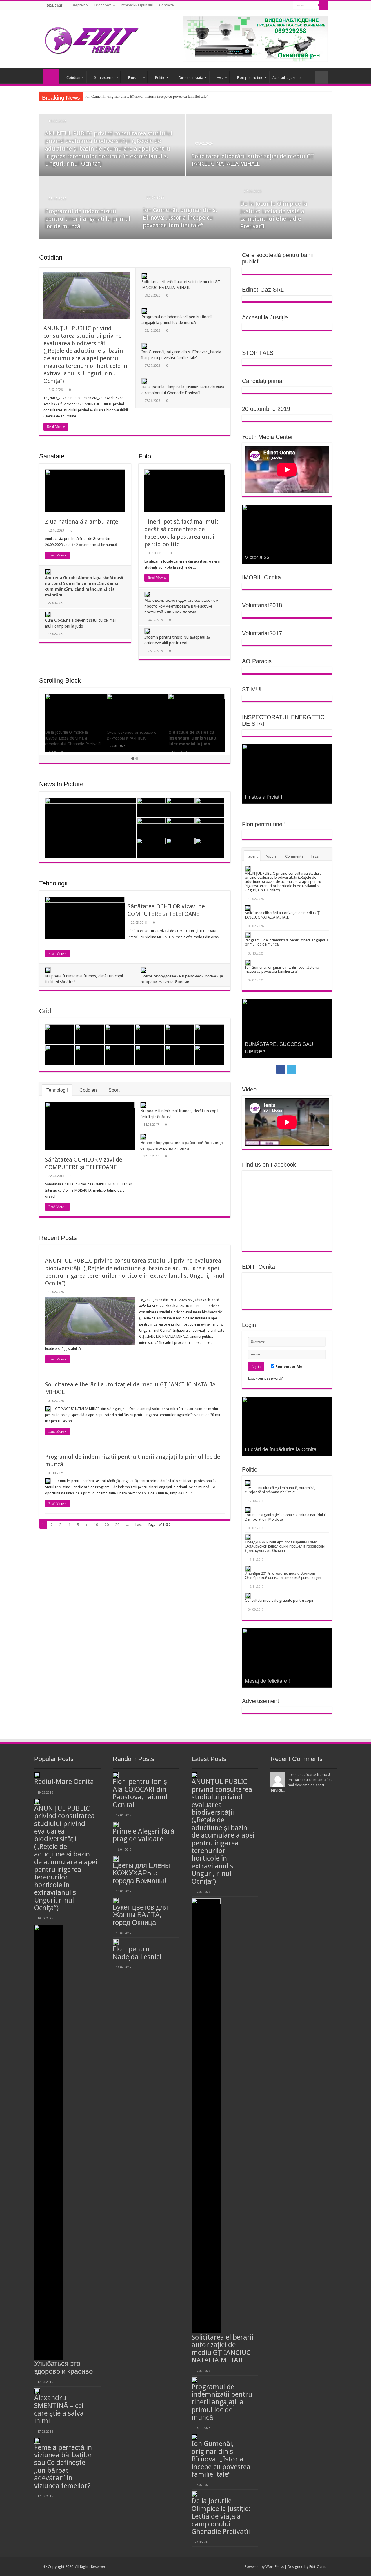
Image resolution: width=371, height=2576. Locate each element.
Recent (252, 856)
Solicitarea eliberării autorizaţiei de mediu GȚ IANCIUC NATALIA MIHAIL (282, 915)
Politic (160, 78)
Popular (271, 856)
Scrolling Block (60, 680)
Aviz (220, 78)
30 (117, 1525)
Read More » (56, 427)
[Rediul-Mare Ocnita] (37, 1775)
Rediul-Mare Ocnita (64, 1782)
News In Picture (61, 784)
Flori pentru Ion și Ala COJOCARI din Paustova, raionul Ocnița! (141, 1793)
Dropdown (103, 5)
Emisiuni (135, 78)
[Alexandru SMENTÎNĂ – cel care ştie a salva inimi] (37, 2391)
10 (96, 1525)
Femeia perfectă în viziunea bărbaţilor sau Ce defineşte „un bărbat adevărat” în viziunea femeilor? (63, 2467)
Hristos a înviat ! (264, 797)
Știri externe (104, 78)
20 (107, 1525)
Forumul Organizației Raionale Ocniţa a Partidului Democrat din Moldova (285, 1517)
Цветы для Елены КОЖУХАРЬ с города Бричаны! (141, 1873)
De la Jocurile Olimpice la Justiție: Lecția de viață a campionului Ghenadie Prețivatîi (152, 96)
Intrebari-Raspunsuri (137, 5)
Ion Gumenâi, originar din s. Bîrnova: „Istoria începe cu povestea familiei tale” (180, 218)
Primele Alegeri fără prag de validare (143, 1835)
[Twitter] (287, 6)
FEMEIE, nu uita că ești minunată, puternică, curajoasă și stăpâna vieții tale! (280, 1490)
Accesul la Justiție (287, 78)
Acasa (51, 77)
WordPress (275, 2567)
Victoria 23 (257, 557)
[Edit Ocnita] (91, 39)
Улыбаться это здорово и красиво (63, 2367)
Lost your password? (265, 1378)
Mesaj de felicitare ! (267, 1681)
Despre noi (80, 5)
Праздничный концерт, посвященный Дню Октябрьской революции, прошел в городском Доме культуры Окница (285, 1546)
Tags (314, 856)
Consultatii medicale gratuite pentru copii (279, 1600)
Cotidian (73, 78)
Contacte (166, 5)
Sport (114, 1090)
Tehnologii (53, 883)
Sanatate (52, 456)
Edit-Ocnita (318, 2567)
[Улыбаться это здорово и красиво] (49, 2142)
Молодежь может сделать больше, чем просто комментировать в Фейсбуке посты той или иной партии (181, 606)
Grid (45, 1011)
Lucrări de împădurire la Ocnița (281, 1449)
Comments (294, 856)
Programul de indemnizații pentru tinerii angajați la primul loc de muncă (88, 219)
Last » (140, 1525)
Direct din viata (191, 78)
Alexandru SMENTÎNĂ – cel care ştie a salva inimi (59, 2409)
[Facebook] (281, 6)
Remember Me (288, 1367)
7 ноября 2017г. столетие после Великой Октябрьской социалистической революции (283, 1576)
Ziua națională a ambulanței (82, 522)
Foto (145, 456)
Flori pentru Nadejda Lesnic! (137, 1953)
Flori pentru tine (250, 78)
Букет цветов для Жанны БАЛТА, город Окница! (140, 1915)
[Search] (323, 5)
